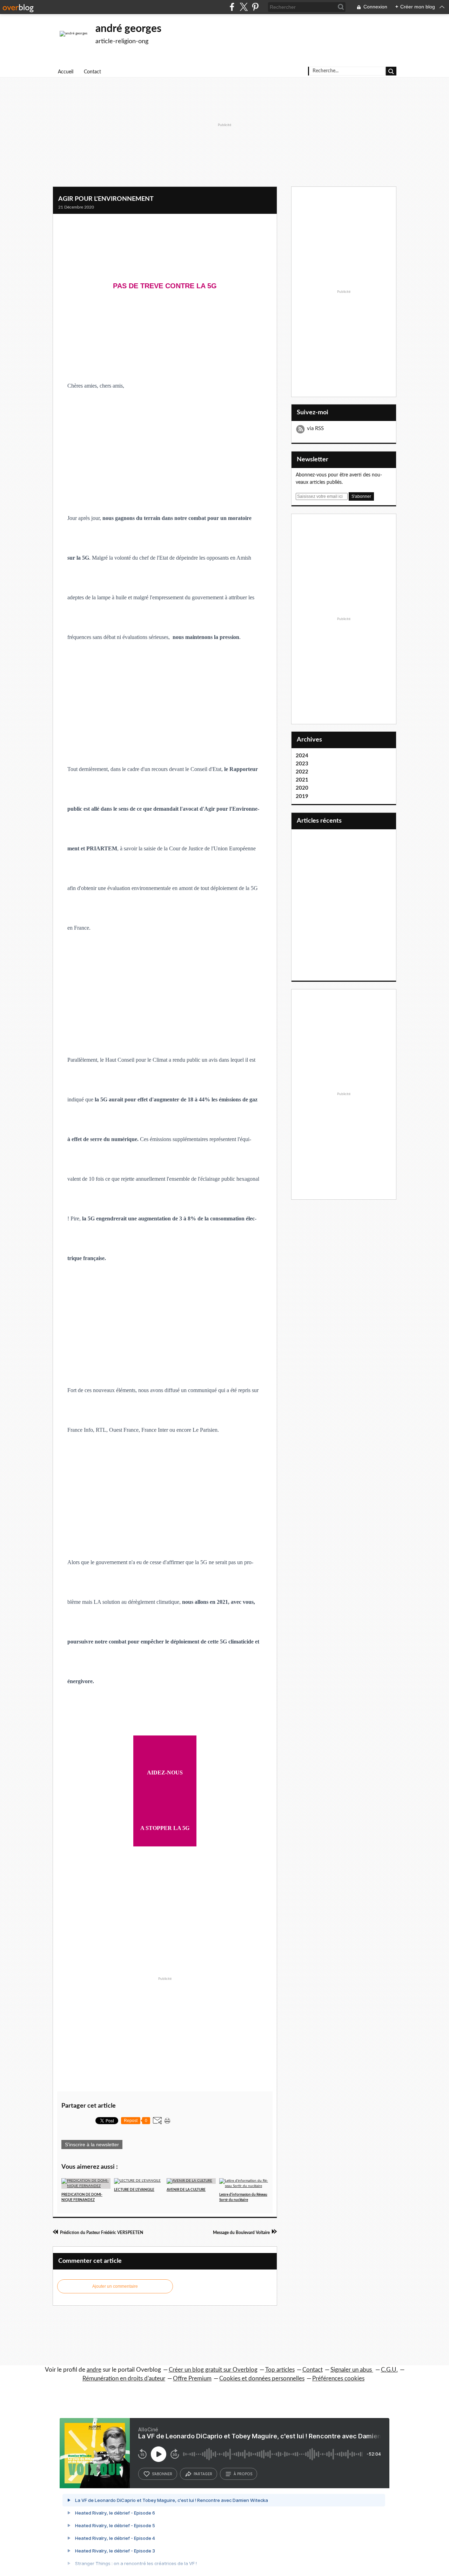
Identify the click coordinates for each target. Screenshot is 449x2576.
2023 (302, 764)
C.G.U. (389, 2370)
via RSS (315, 429)
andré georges (128, 29)
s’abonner (162, 2474)
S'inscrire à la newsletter (92, 2145)
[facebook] (232, 7)
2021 (302, 780)
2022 (302, 772)
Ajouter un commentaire (115, 2286)
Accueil (66, 72)
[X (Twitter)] (244, 7)
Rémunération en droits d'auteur (124, 2379)
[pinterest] (255, 7)
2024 (302, 756)
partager (203, 2474)
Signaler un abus (352, 2370)
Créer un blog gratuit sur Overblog (213, 2370)
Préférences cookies (338, 2379)
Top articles (280, 2370)
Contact (92, 72)
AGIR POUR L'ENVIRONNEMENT (106, 199)
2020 (302, 788)
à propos (243, 2474)
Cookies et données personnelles (262, 2379)
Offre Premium (192, 2379)
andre (94, 2370)
